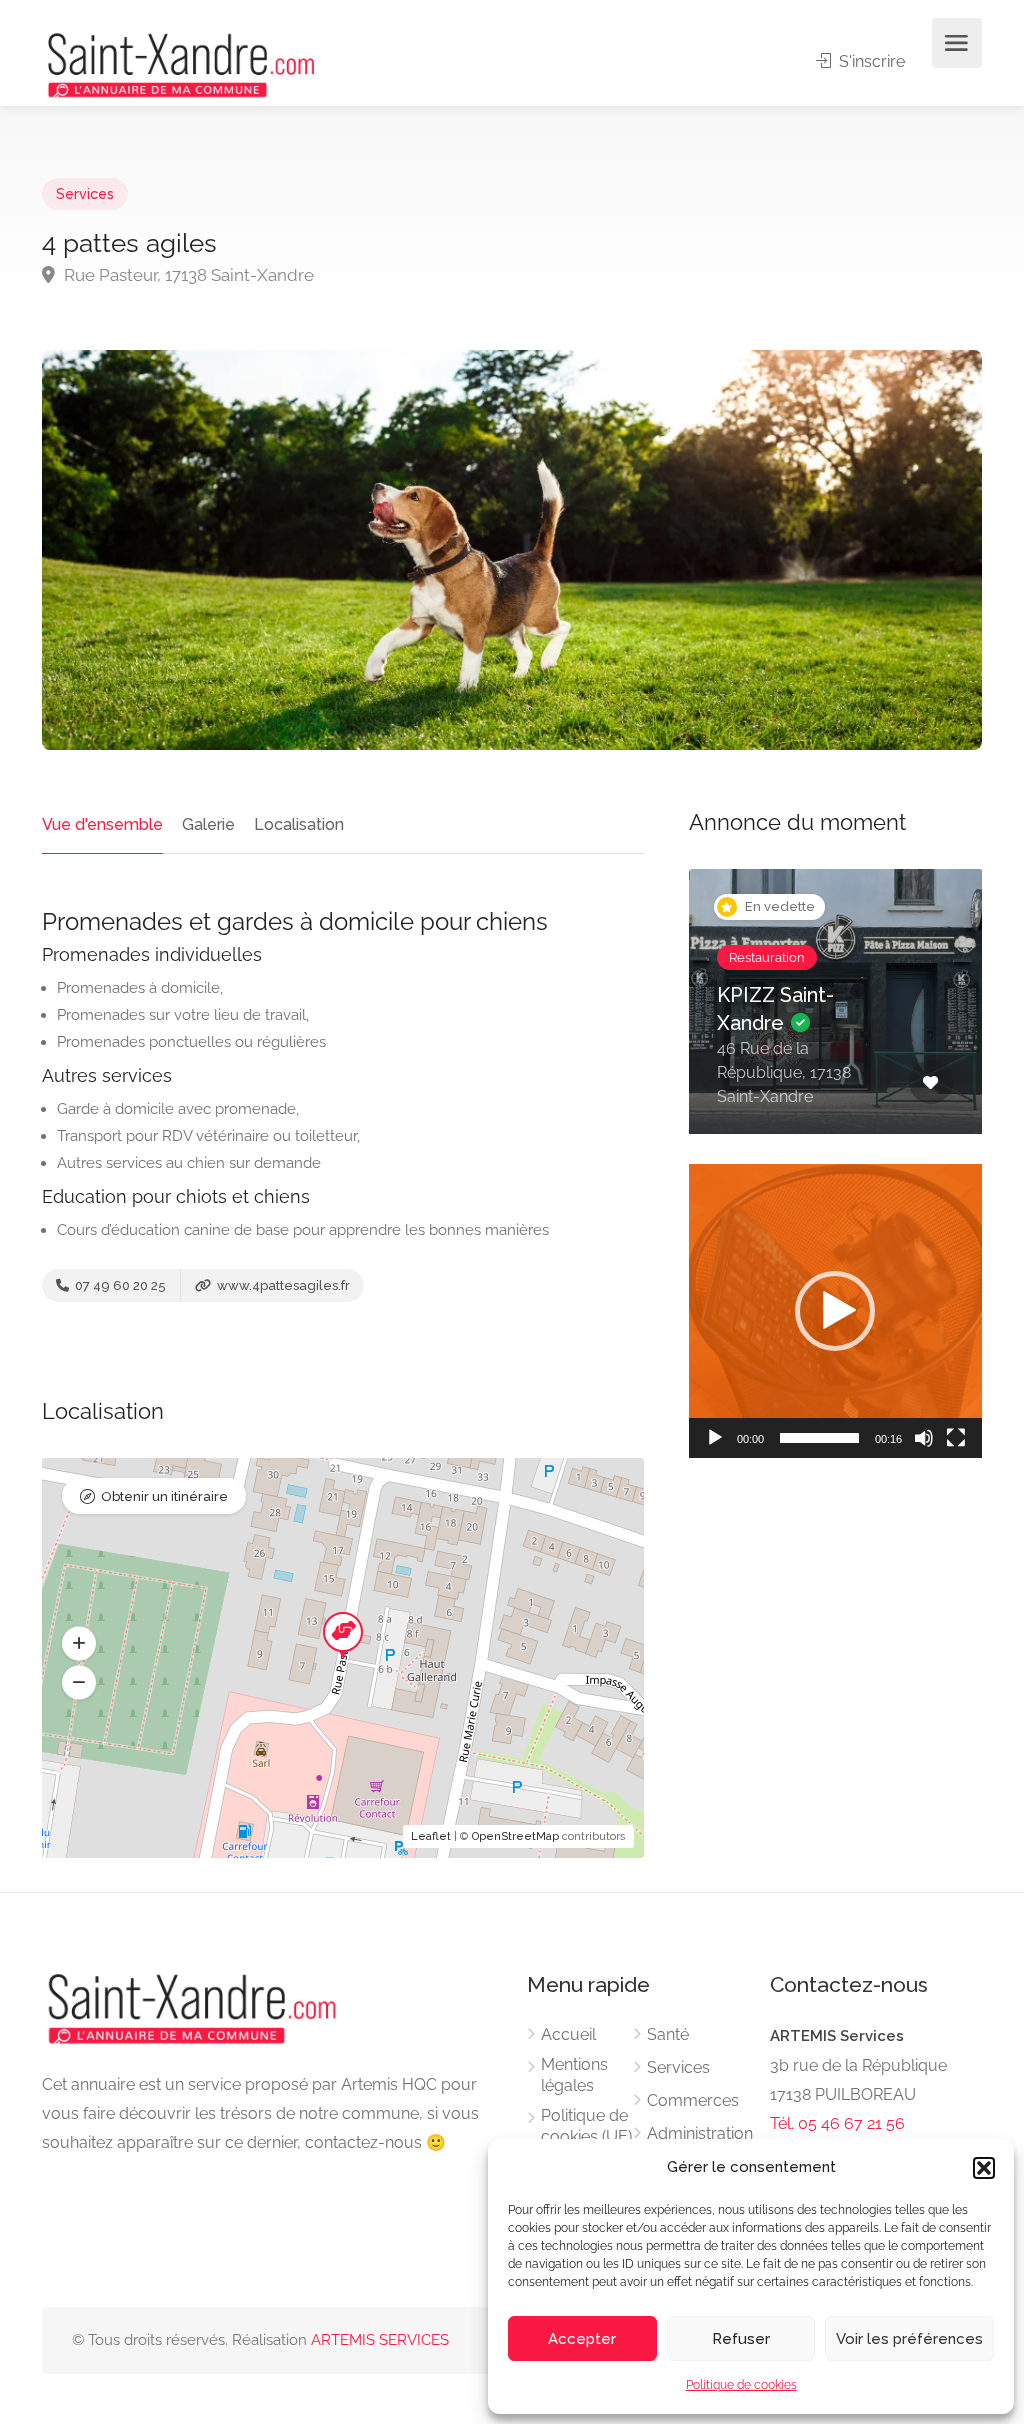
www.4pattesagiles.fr (282, 1285)
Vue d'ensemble (102, 824)
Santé (668, 2034)
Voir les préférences (909, 2339)
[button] (984, 2168)
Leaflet (431, 1836)
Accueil (568, 2034)
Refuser (741, 2339)
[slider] (819, 1438)
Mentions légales (574, 2075)
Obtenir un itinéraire (164, 1496)
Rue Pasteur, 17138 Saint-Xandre (187, 275)
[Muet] (924, 1438)
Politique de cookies (741, 2385)
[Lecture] (715, 1438)
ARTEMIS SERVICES (380, 2340)
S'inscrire (870, 61)
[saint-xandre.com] (181, 63)
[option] (836, 1016)
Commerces (693, 2100)
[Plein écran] (956, 1438)
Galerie (208, 824)
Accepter (582, 2339)
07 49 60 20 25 (119, 1285)
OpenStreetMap (515, 1836)
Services (85, 194)
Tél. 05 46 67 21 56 (837, 2123)
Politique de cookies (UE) (586, 2126)
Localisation (299, 824)
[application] (835, 1310)
